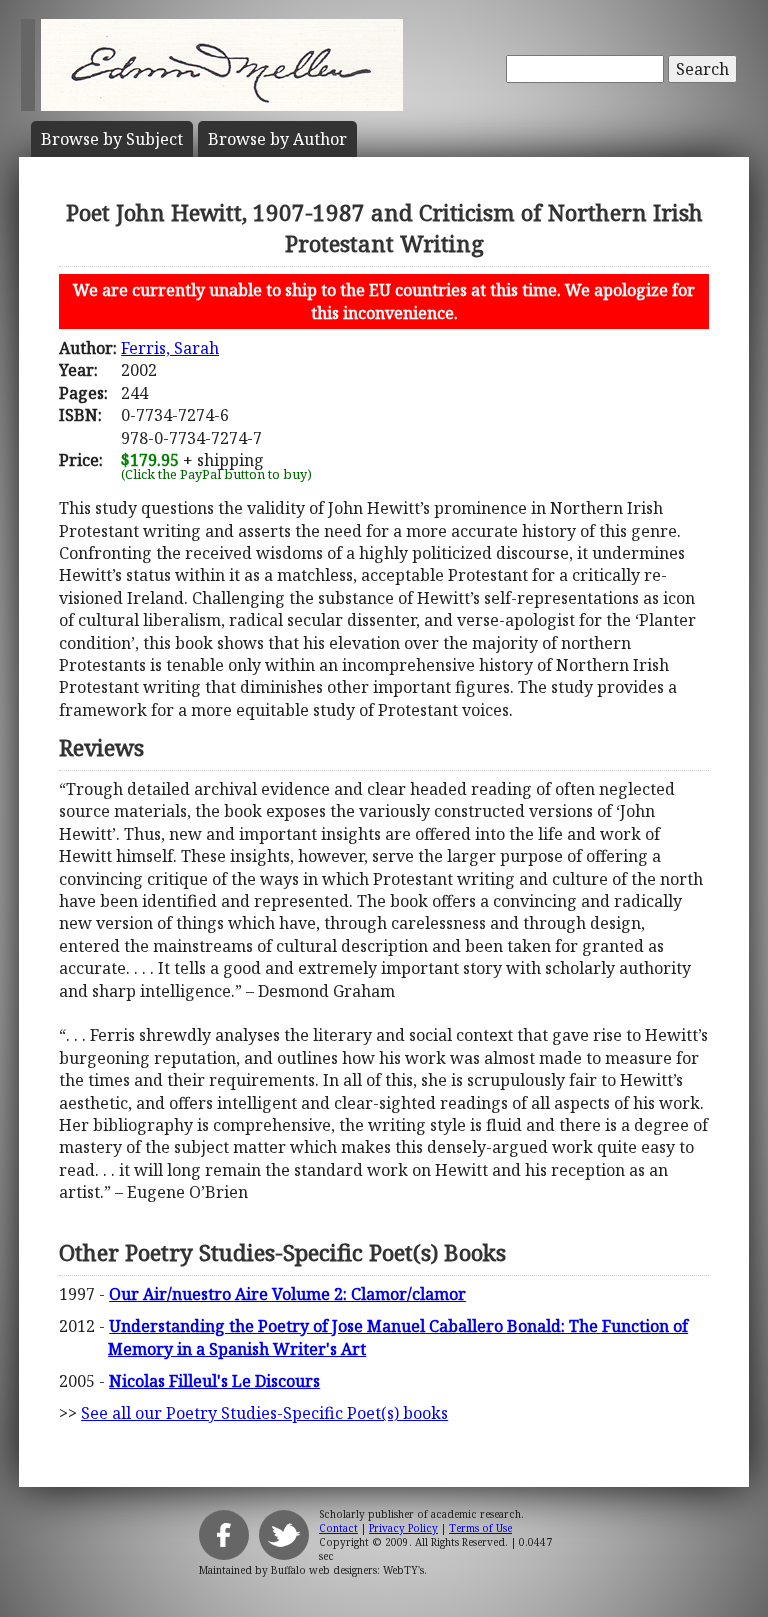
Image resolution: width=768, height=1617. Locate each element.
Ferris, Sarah (170, 348)
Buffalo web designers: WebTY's (347, 1570)
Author (277, 139)
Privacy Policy (403, 1528)
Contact (338, 1528)
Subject (112, 139)
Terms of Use (480, 1528)
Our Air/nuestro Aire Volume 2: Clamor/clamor (287, 1294)
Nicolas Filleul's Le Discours (214, 1381)
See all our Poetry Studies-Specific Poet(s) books (264, 1413)
